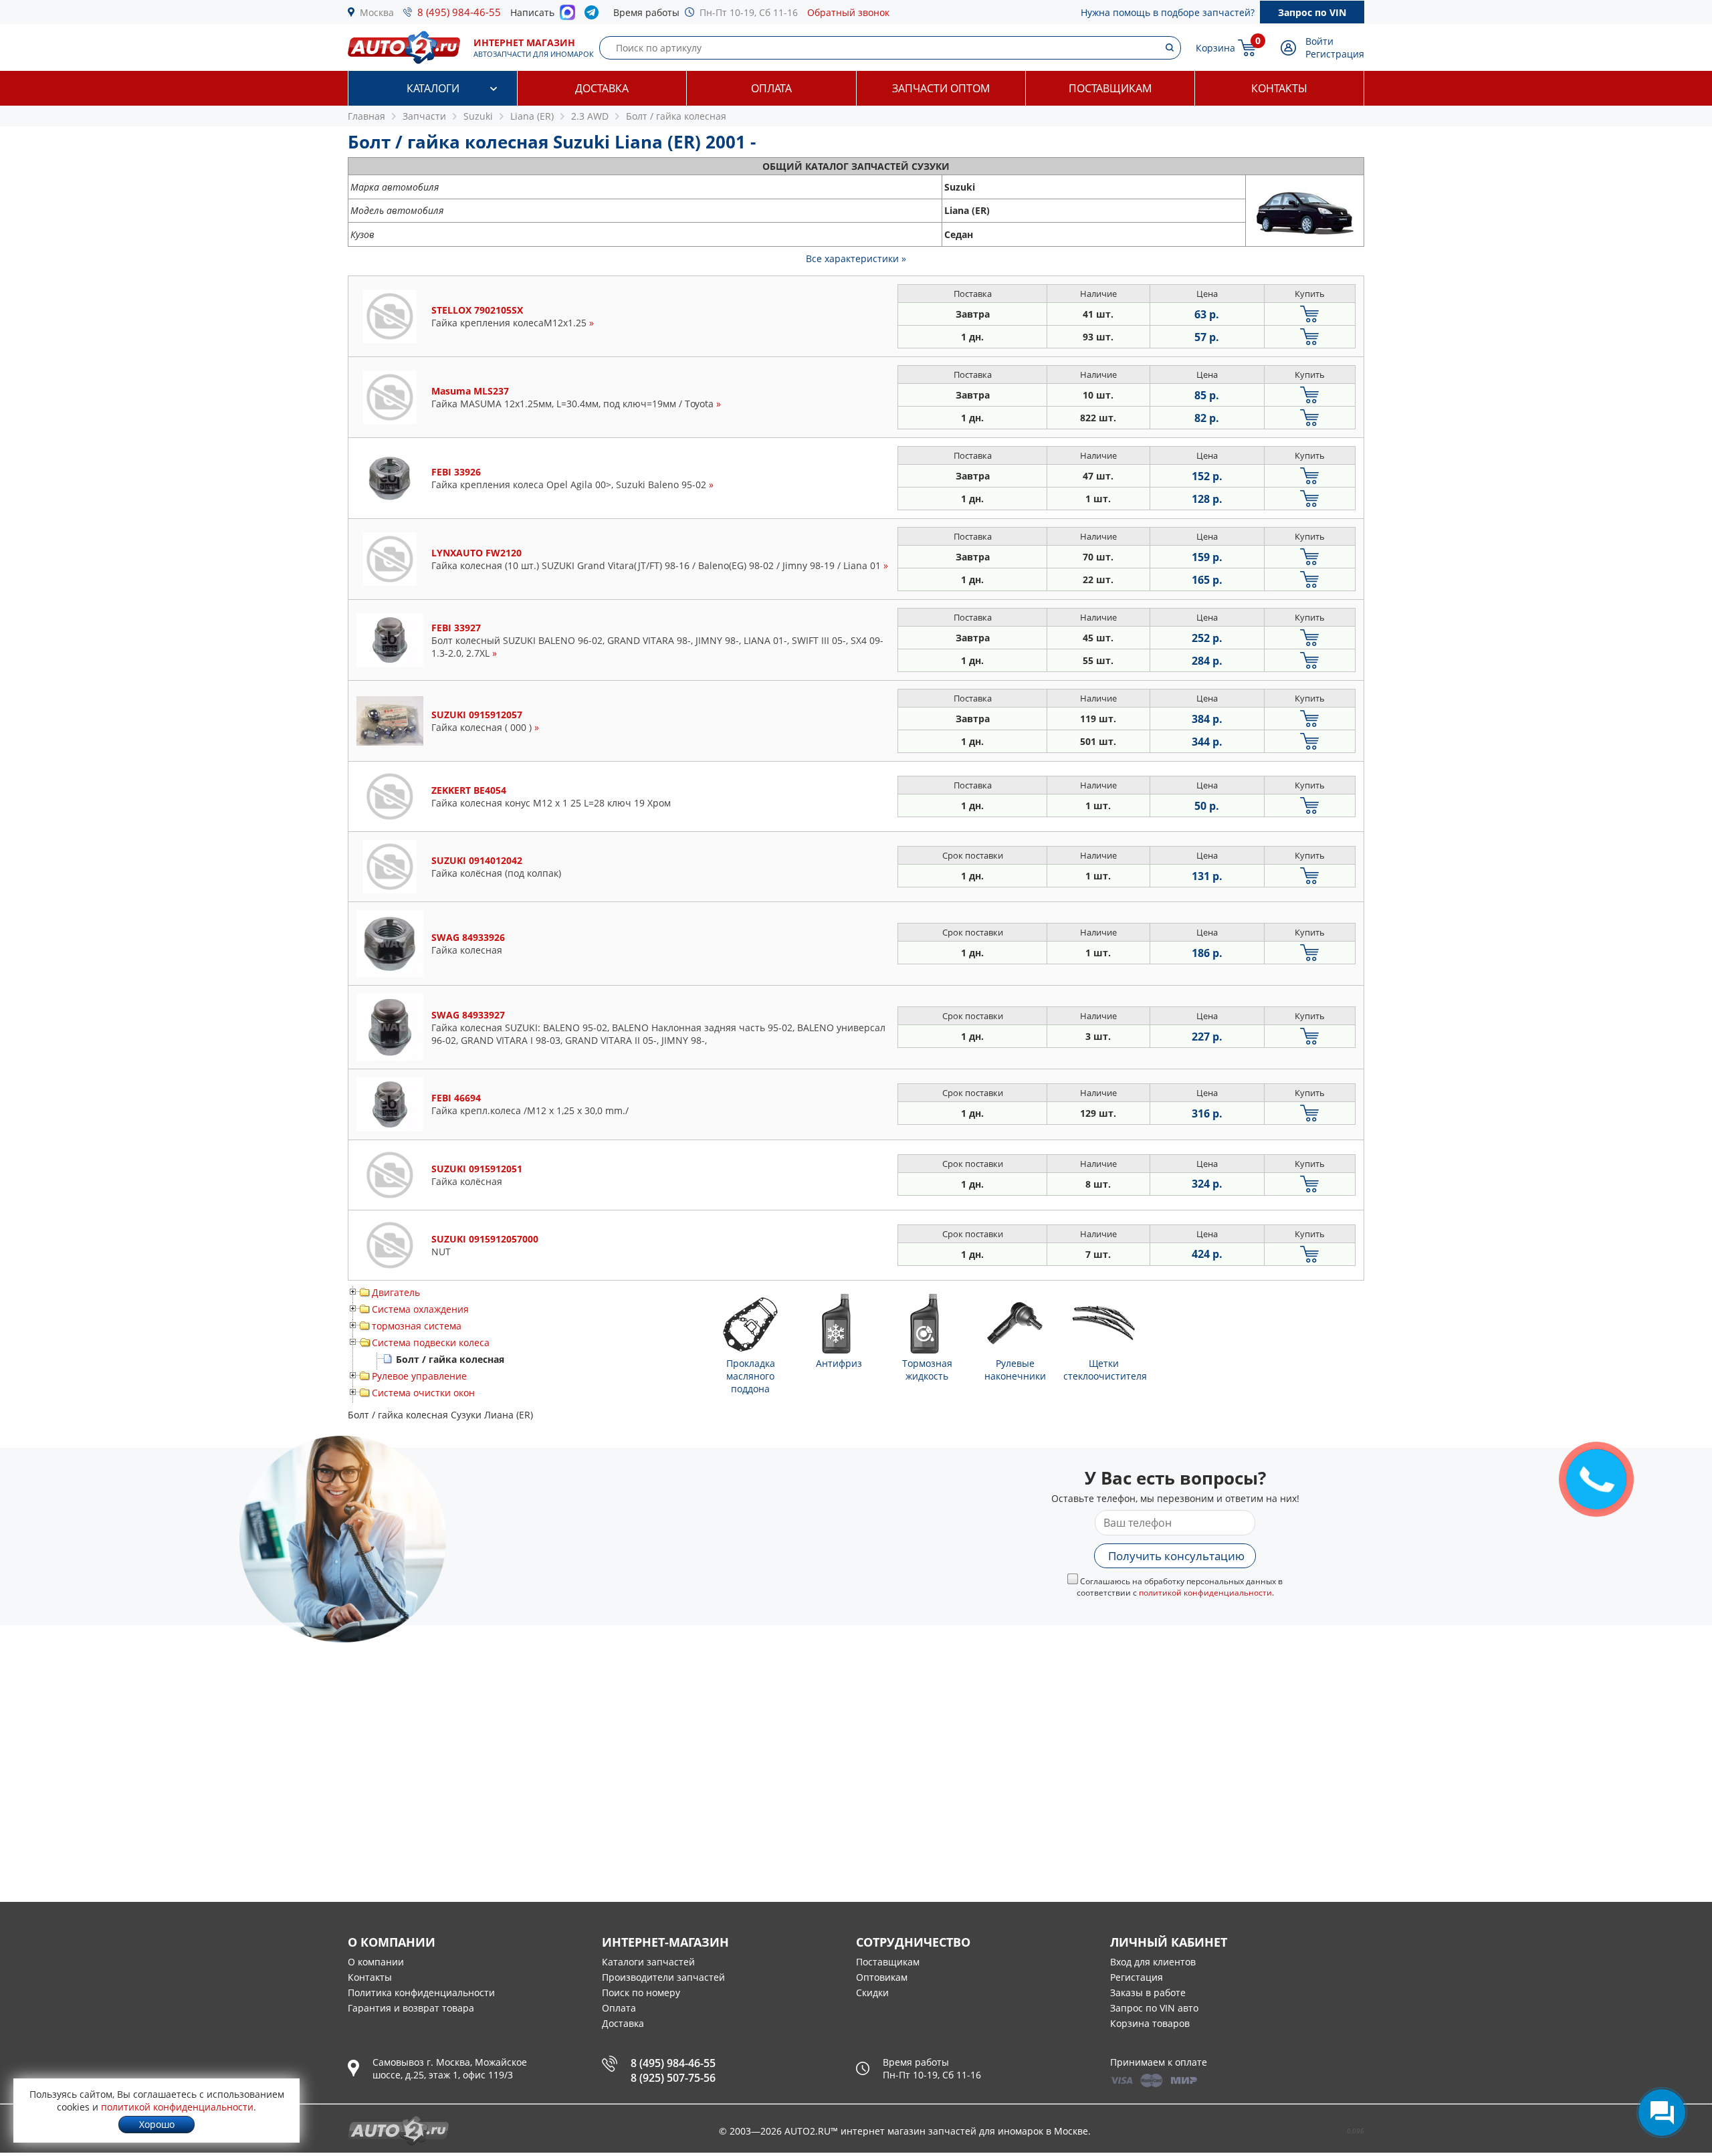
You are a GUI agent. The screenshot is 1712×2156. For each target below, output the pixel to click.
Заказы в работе (1148, 1992)
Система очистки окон (423, 1393)
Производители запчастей (663, 1977)
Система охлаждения (420, 1309)
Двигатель (396, 1292)
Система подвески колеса (431, 1342)
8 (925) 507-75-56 (673, 2078)
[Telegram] (594, 15)
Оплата (771, 88)
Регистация (1137, 1977)
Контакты (1279, 88)
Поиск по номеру (641, 1992)
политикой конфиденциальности (1205, 1593)
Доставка (602, 88)
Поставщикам (1110, 88)
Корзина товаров (1150, 2023)
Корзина (1215, 48)
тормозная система (417, 1326)
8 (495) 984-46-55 (459, 12)
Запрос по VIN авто (1154, 2008)
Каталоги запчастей (648, 1962)
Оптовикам (882, 1977)
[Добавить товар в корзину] (1310, 314)
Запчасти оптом (941, 88)
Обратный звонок (848, 12)
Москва (377, 12)
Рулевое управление (419, 1376)
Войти (1319, 41)
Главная (366, 116)
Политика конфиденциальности (421, 1992)
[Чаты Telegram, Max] (1662, 2113)
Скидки (872, 1992)
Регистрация (1335, 54)
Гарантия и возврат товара (411, 2008)
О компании (376, 1962)
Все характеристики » (856, 258)
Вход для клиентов (1153, 1962)
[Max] (567, 16)
